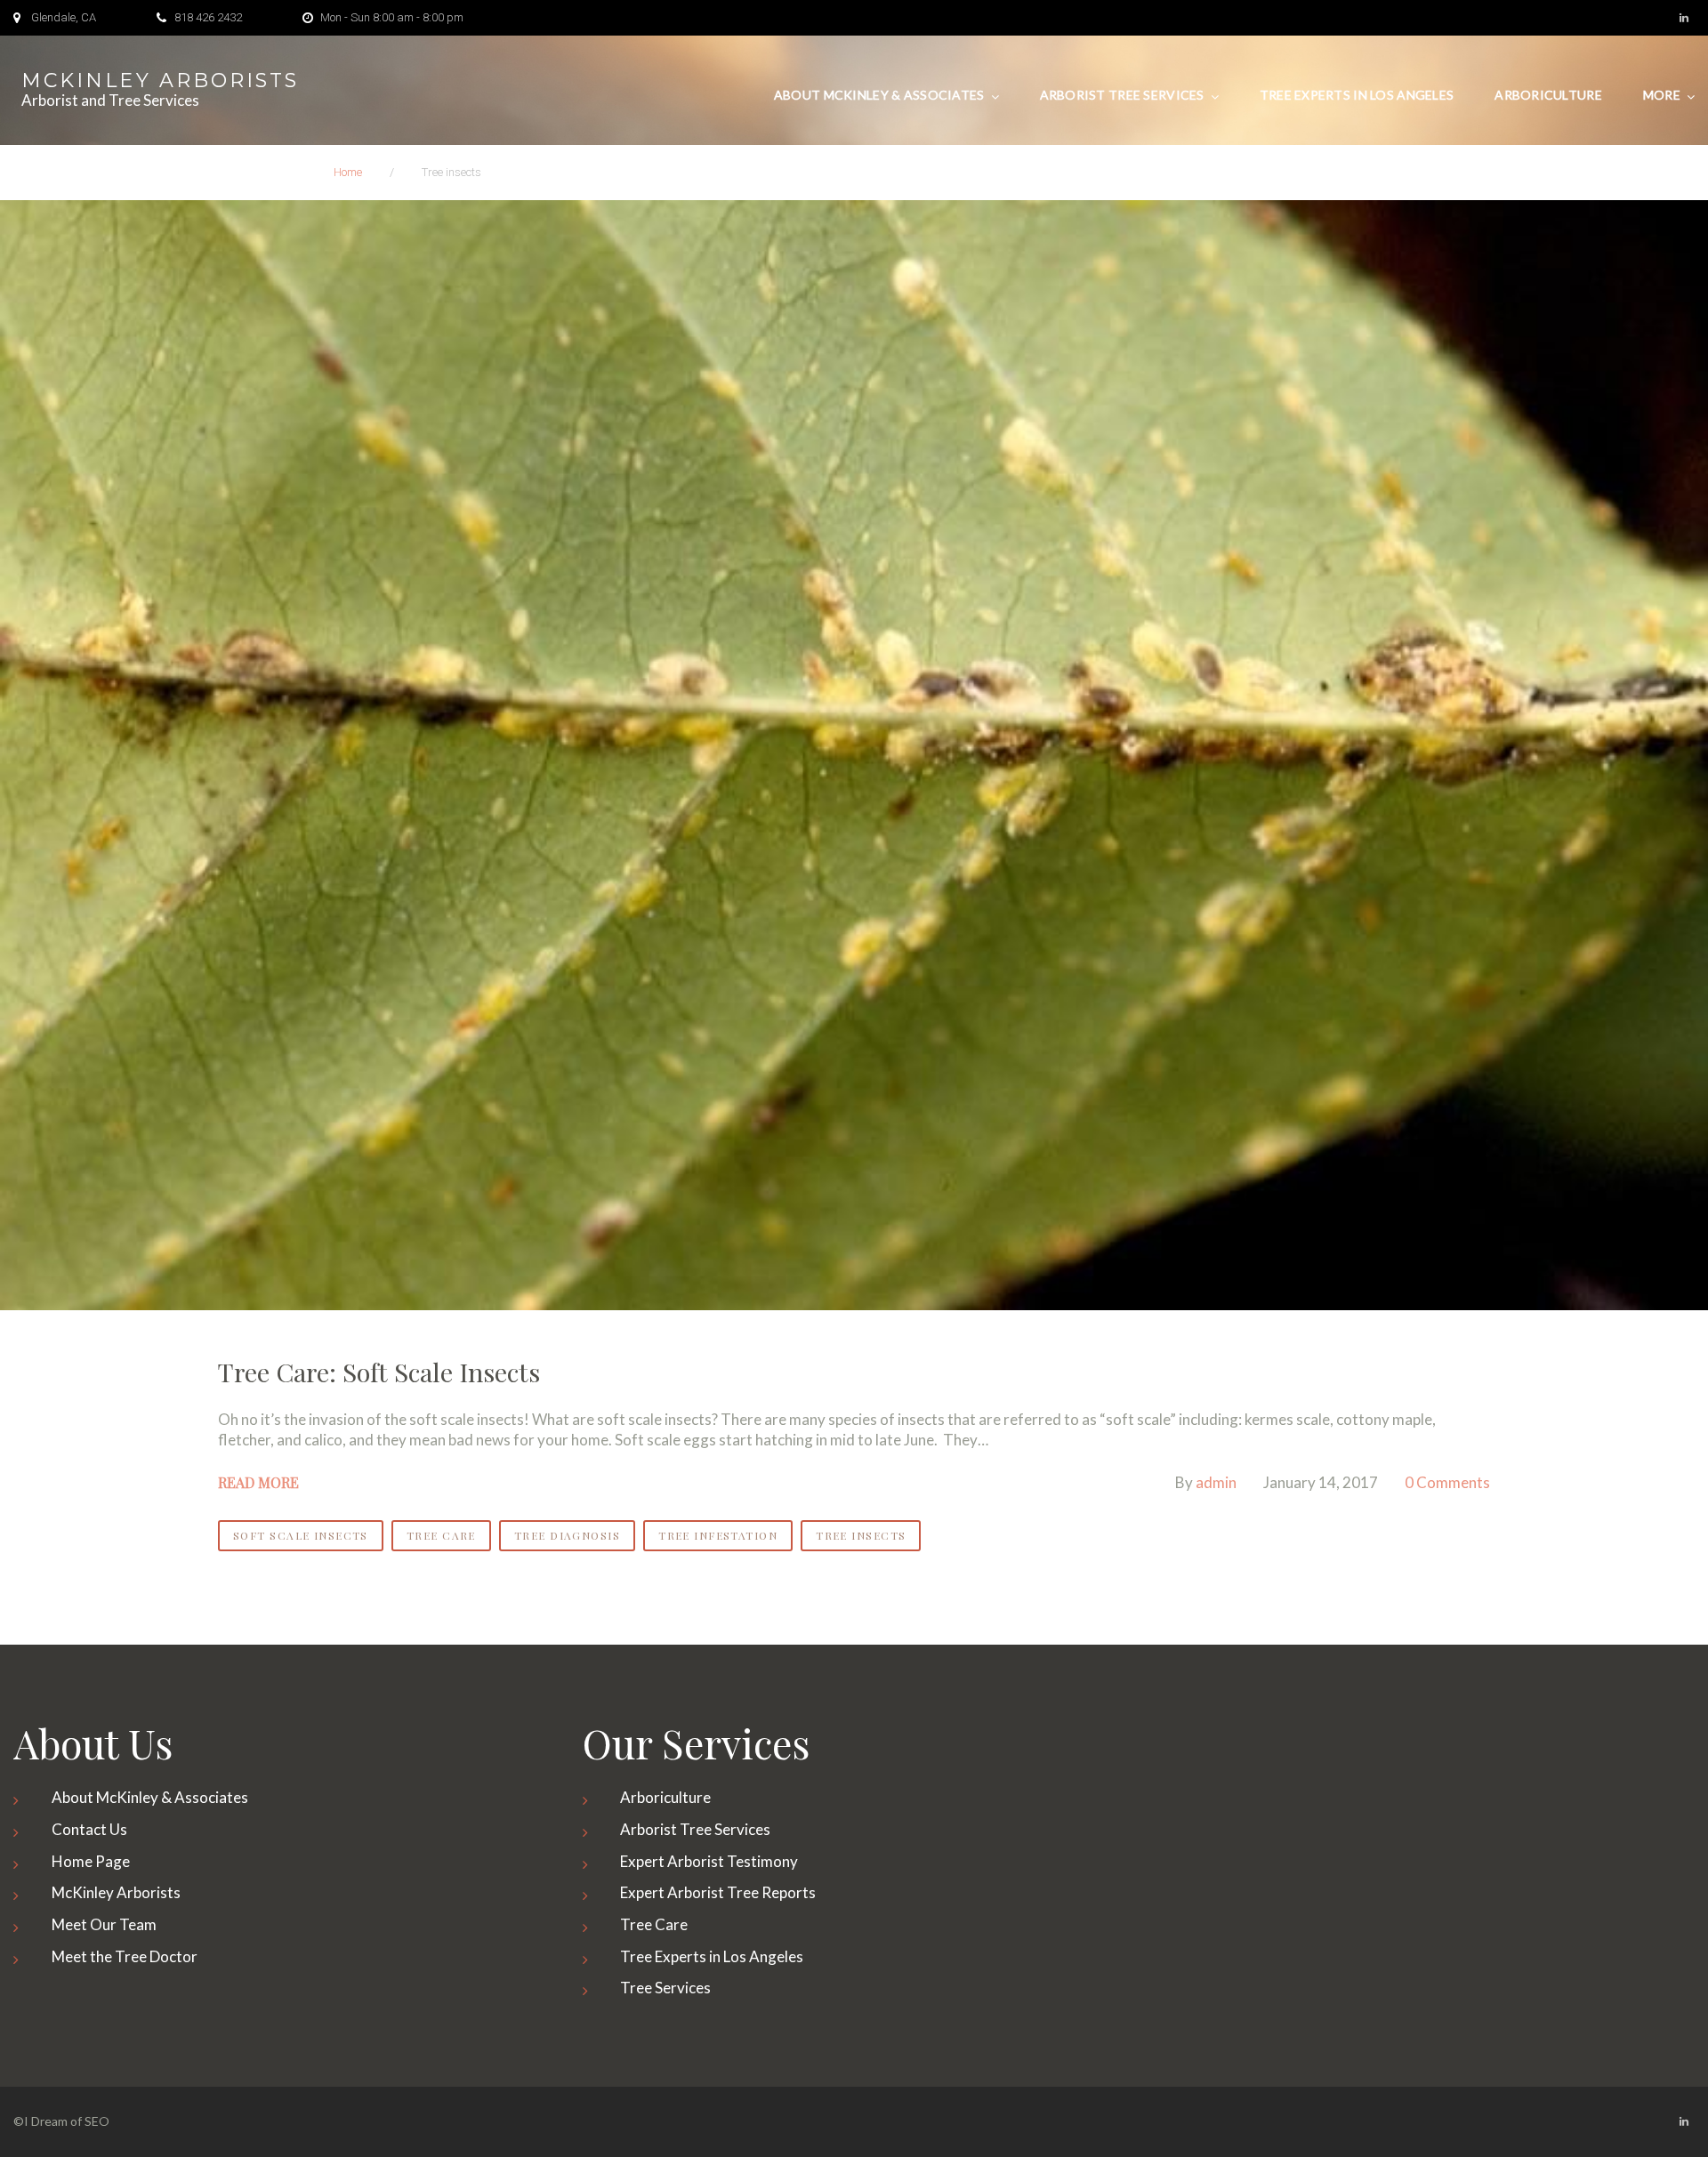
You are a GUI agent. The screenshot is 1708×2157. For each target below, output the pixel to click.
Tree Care (441, 1535)
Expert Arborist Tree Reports (718, 1892)
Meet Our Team (104, 1924)
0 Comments (1447, 1482)
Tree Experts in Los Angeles (1357, 95)
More (1662, 95)
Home (348, 172)
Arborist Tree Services (1122, 95)
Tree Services (665, 1988)
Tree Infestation (718, 1535)
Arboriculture (1548, 95)
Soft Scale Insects (301, 1535)
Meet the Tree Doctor (125, 1956)
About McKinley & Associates (879, 95)
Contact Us (89, 1829)
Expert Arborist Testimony (709, 1861)
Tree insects (861, 1535)
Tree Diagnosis (567, 1535)
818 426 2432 (208, 17)
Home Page (91, 1861)
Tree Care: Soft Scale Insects (379, 1372)
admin (1216, 1482)
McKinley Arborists (160, 81)
